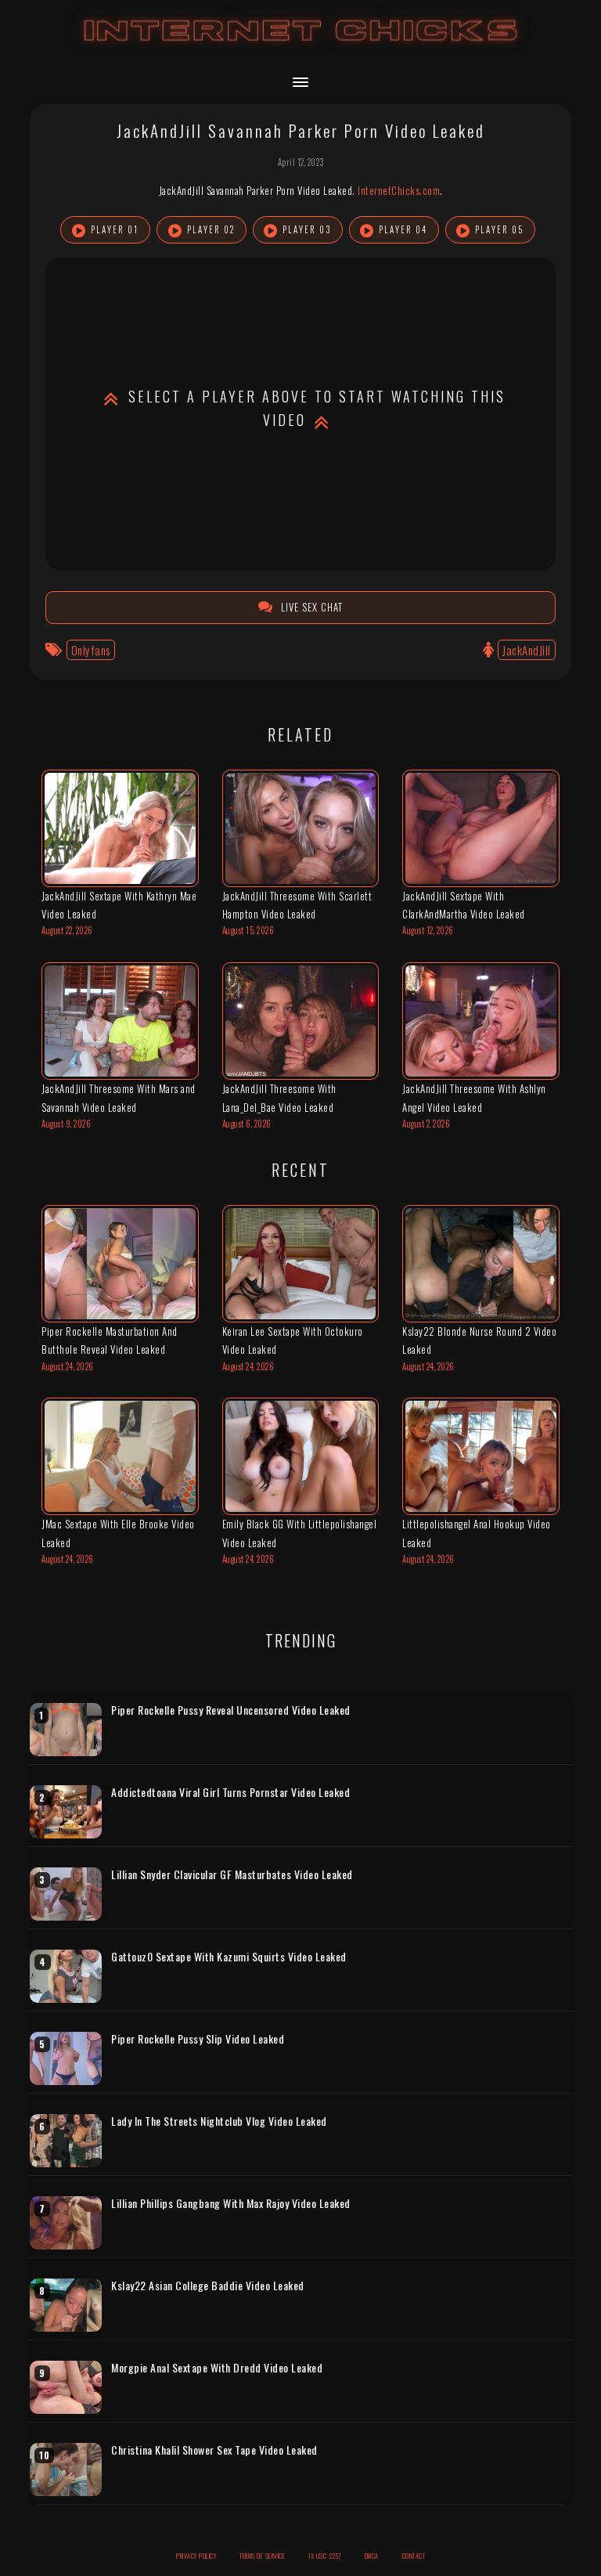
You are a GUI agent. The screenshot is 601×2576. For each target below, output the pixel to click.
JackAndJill (527, 650)
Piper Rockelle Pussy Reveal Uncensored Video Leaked (231, 1710)
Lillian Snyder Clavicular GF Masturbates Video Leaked (232, 1874)
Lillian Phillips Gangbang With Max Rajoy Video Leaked (231, 2203)
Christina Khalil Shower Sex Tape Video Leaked (214, 2450)
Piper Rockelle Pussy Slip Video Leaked (198, 2039)
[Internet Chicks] (301, 46)
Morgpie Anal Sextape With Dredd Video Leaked (217, 2368)
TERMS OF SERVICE (262, 2556)
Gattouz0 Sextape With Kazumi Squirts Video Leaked (229, 1957)
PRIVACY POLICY (196, 2556)
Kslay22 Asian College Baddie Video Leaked (208, 2286)
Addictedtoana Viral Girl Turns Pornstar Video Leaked (230, 1792)
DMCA (372, 2556)
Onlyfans (91, 650)
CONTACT (414, 2556)
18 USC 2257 (325, 2556)
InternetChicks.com (399, 190)
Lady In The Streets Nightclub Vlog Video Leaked (219, 2121)
